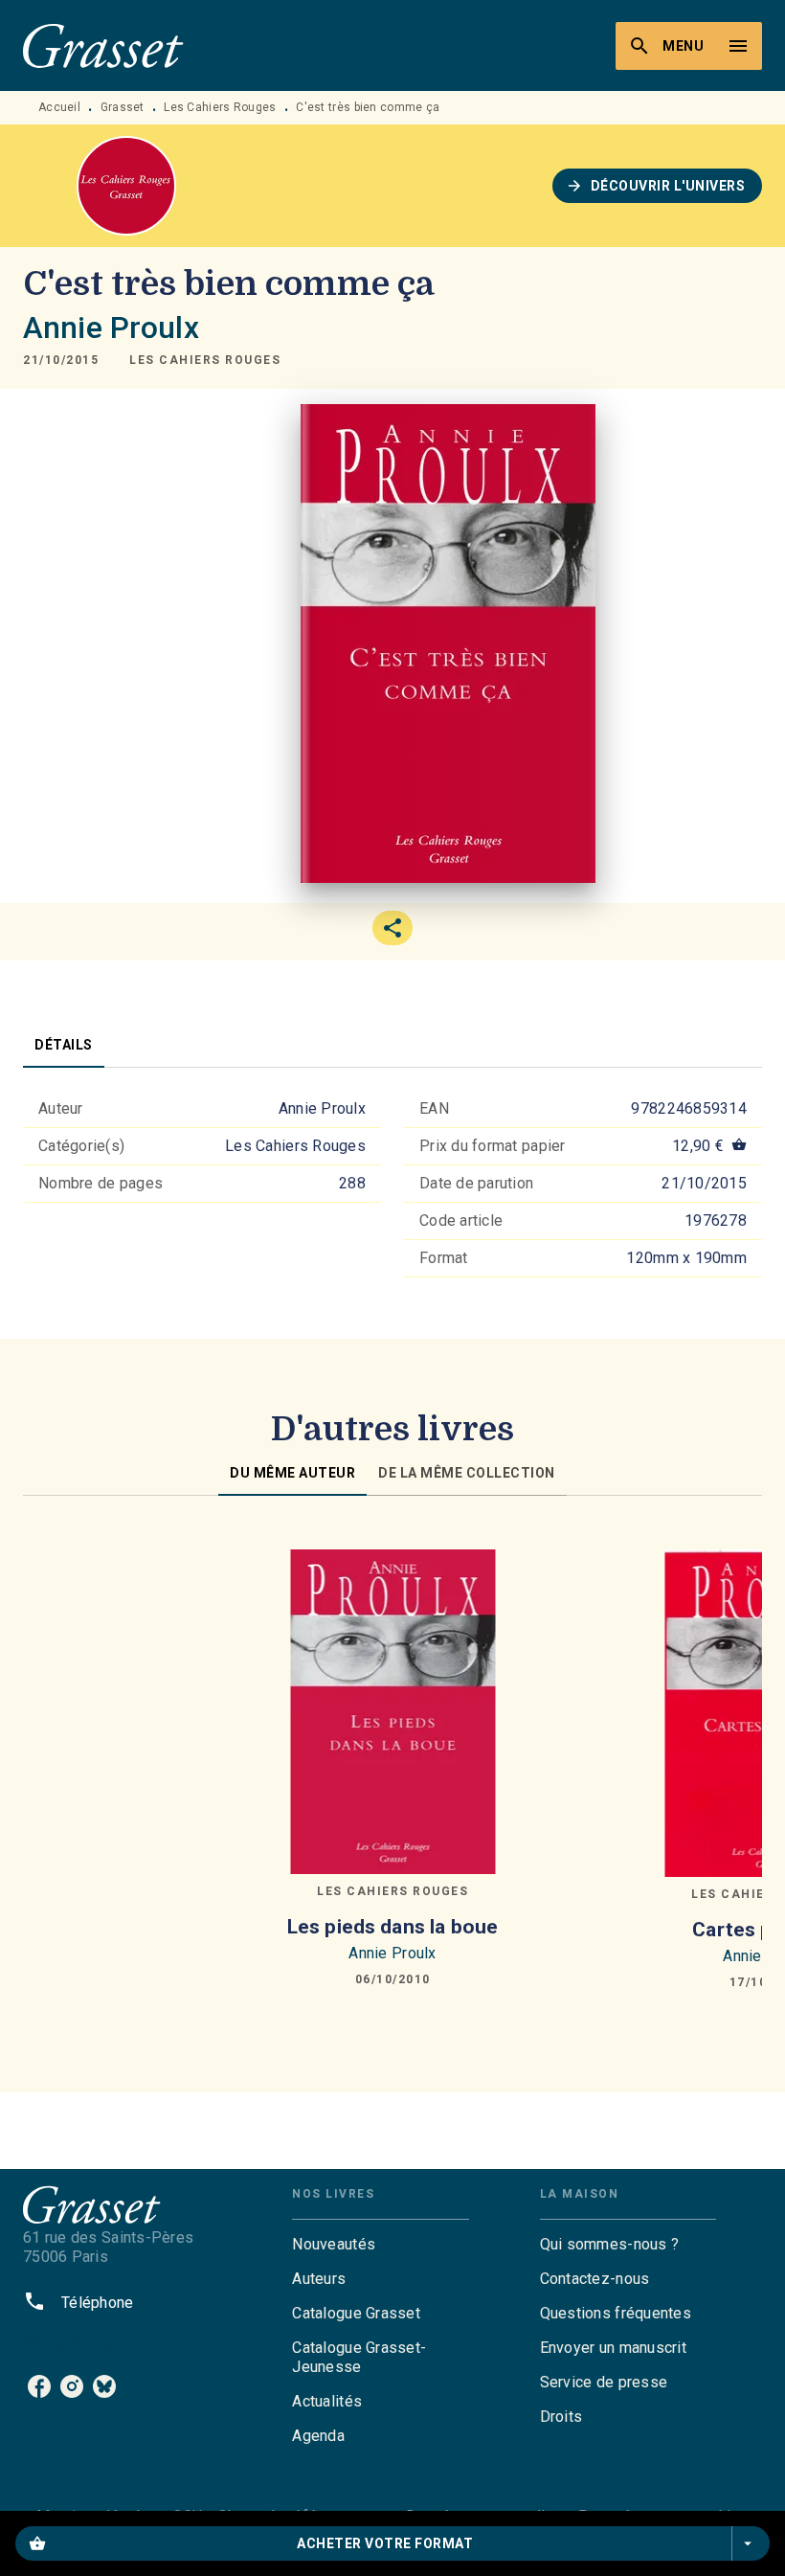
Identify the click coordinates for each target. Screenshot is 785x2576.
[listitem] (39, 2386)
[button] (658, 186)
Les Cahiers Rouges (220, 107)
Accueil (59, 107)
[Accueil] (103, 45)
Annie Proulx (111, 328)
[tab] (64, 1045)
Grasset (123, 107)
